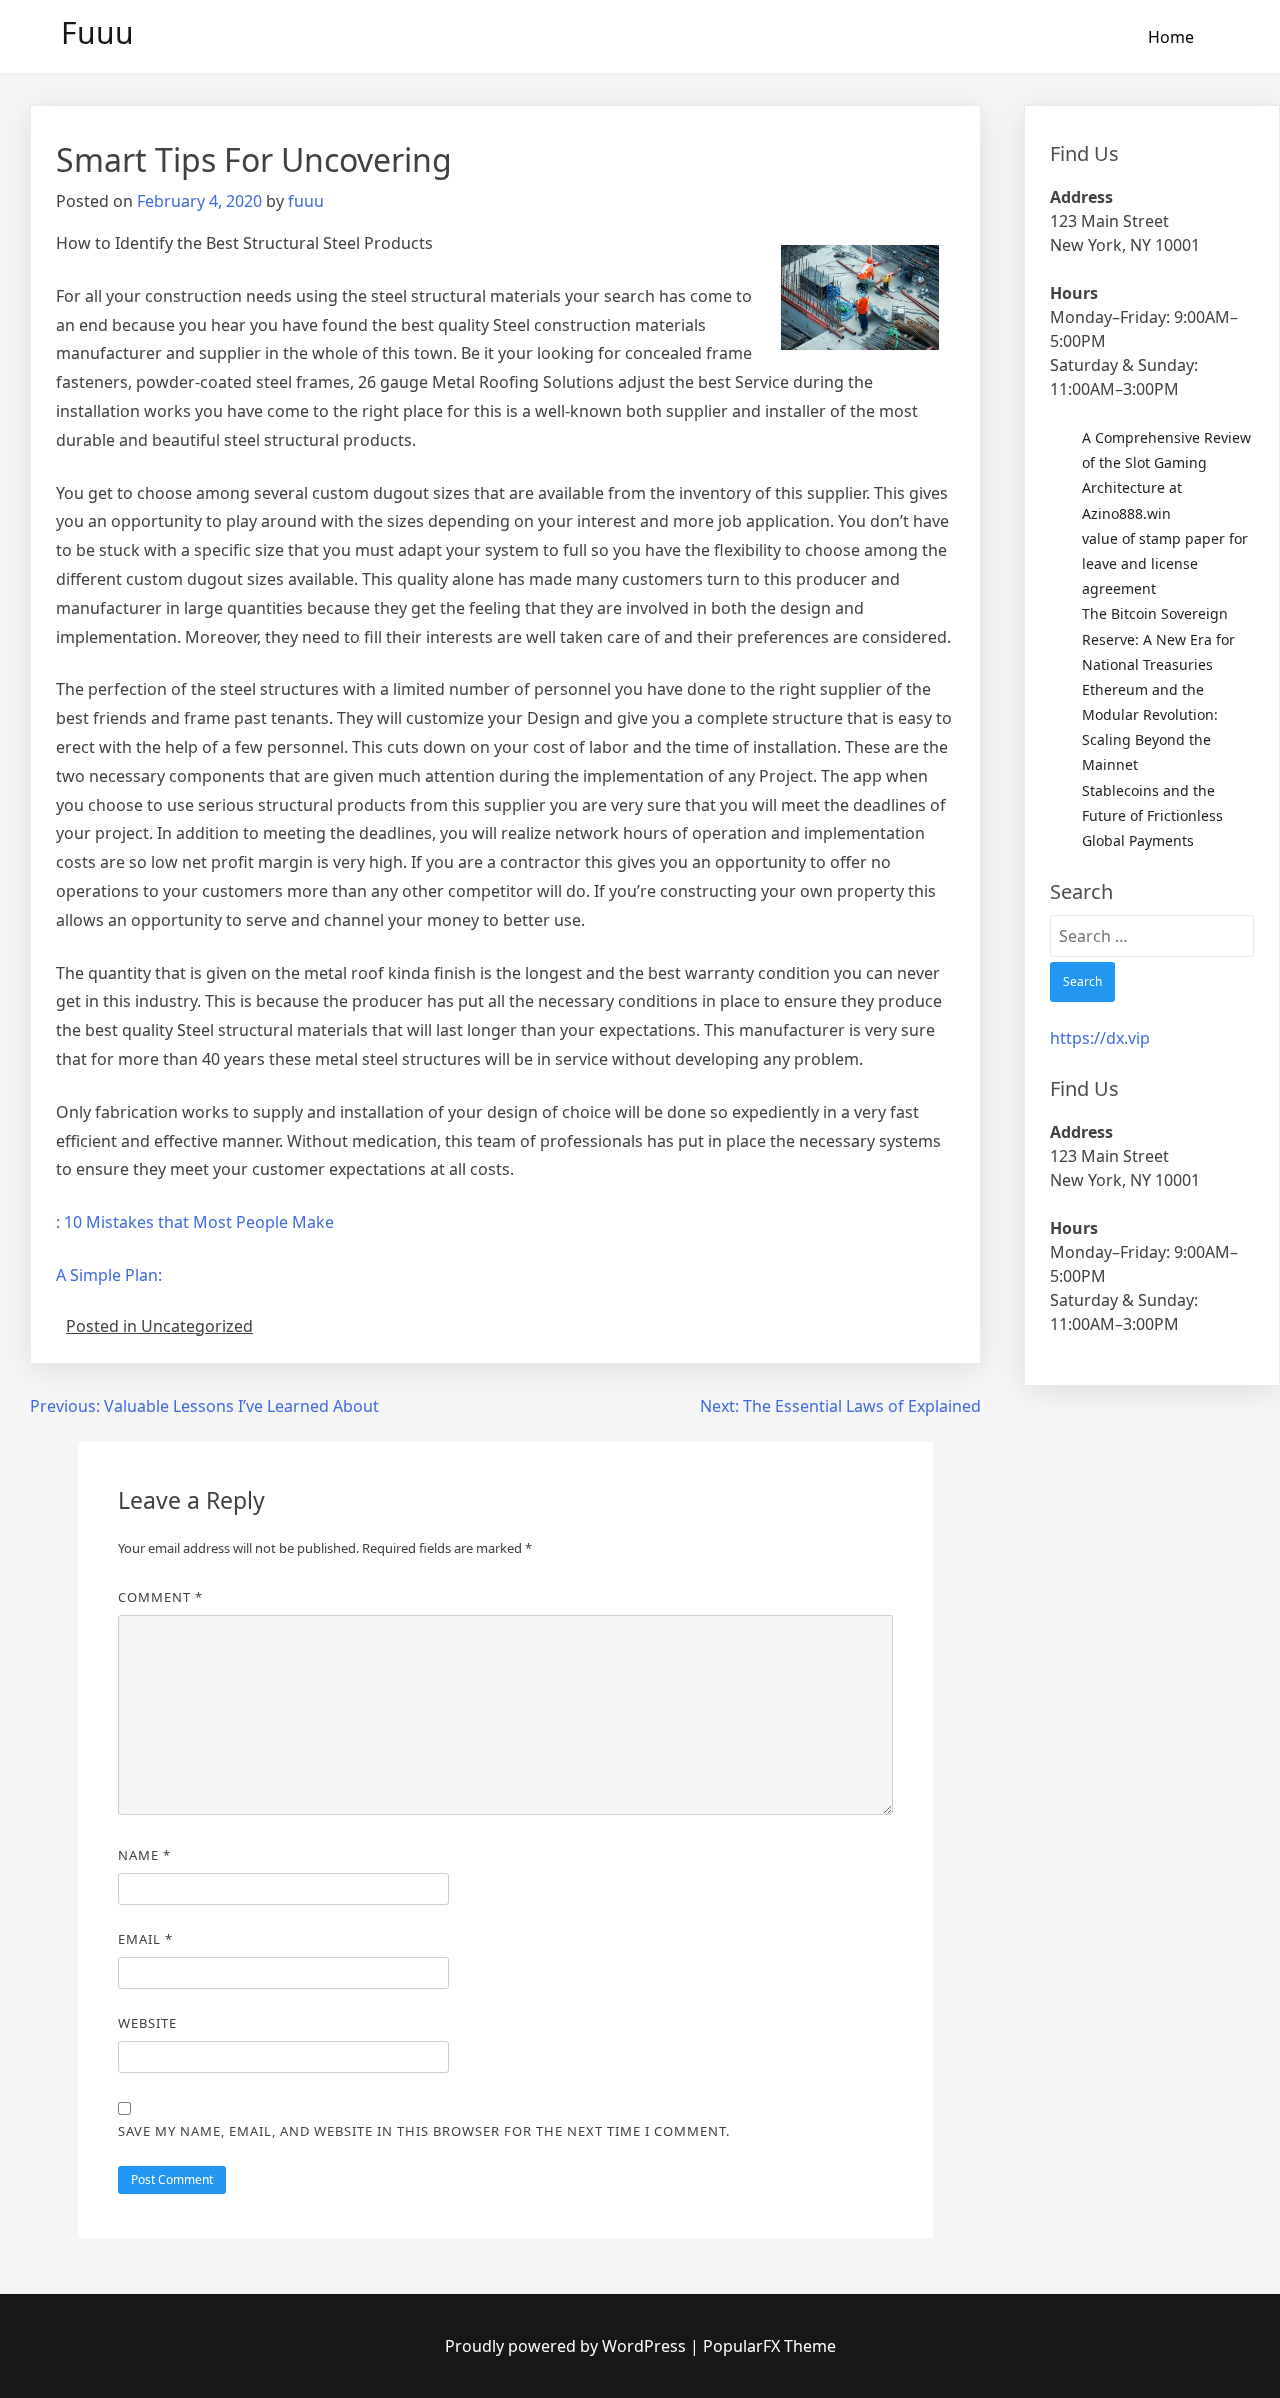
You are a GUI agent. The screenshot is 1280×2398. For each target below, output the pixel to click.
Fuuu (97, 32)
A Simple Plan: (109, 1275)
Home (1171, 37)
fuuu (306, 201)
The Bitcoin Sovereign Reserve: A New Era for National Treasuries (1158, 638)
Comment (160, 1597)
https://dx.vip (1100, 1038)
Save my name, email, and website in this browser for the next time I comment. (424, 2131)
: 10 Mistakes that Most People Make (195, 1222)
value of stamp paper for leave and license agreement (1165, 563)
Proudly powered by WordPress (567, 2346)
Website (147, 2023)
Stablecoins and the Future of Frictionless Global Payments (1152, 815)
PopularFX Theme (769, 2346)
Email (145, 1939)
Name (144, 1855)
